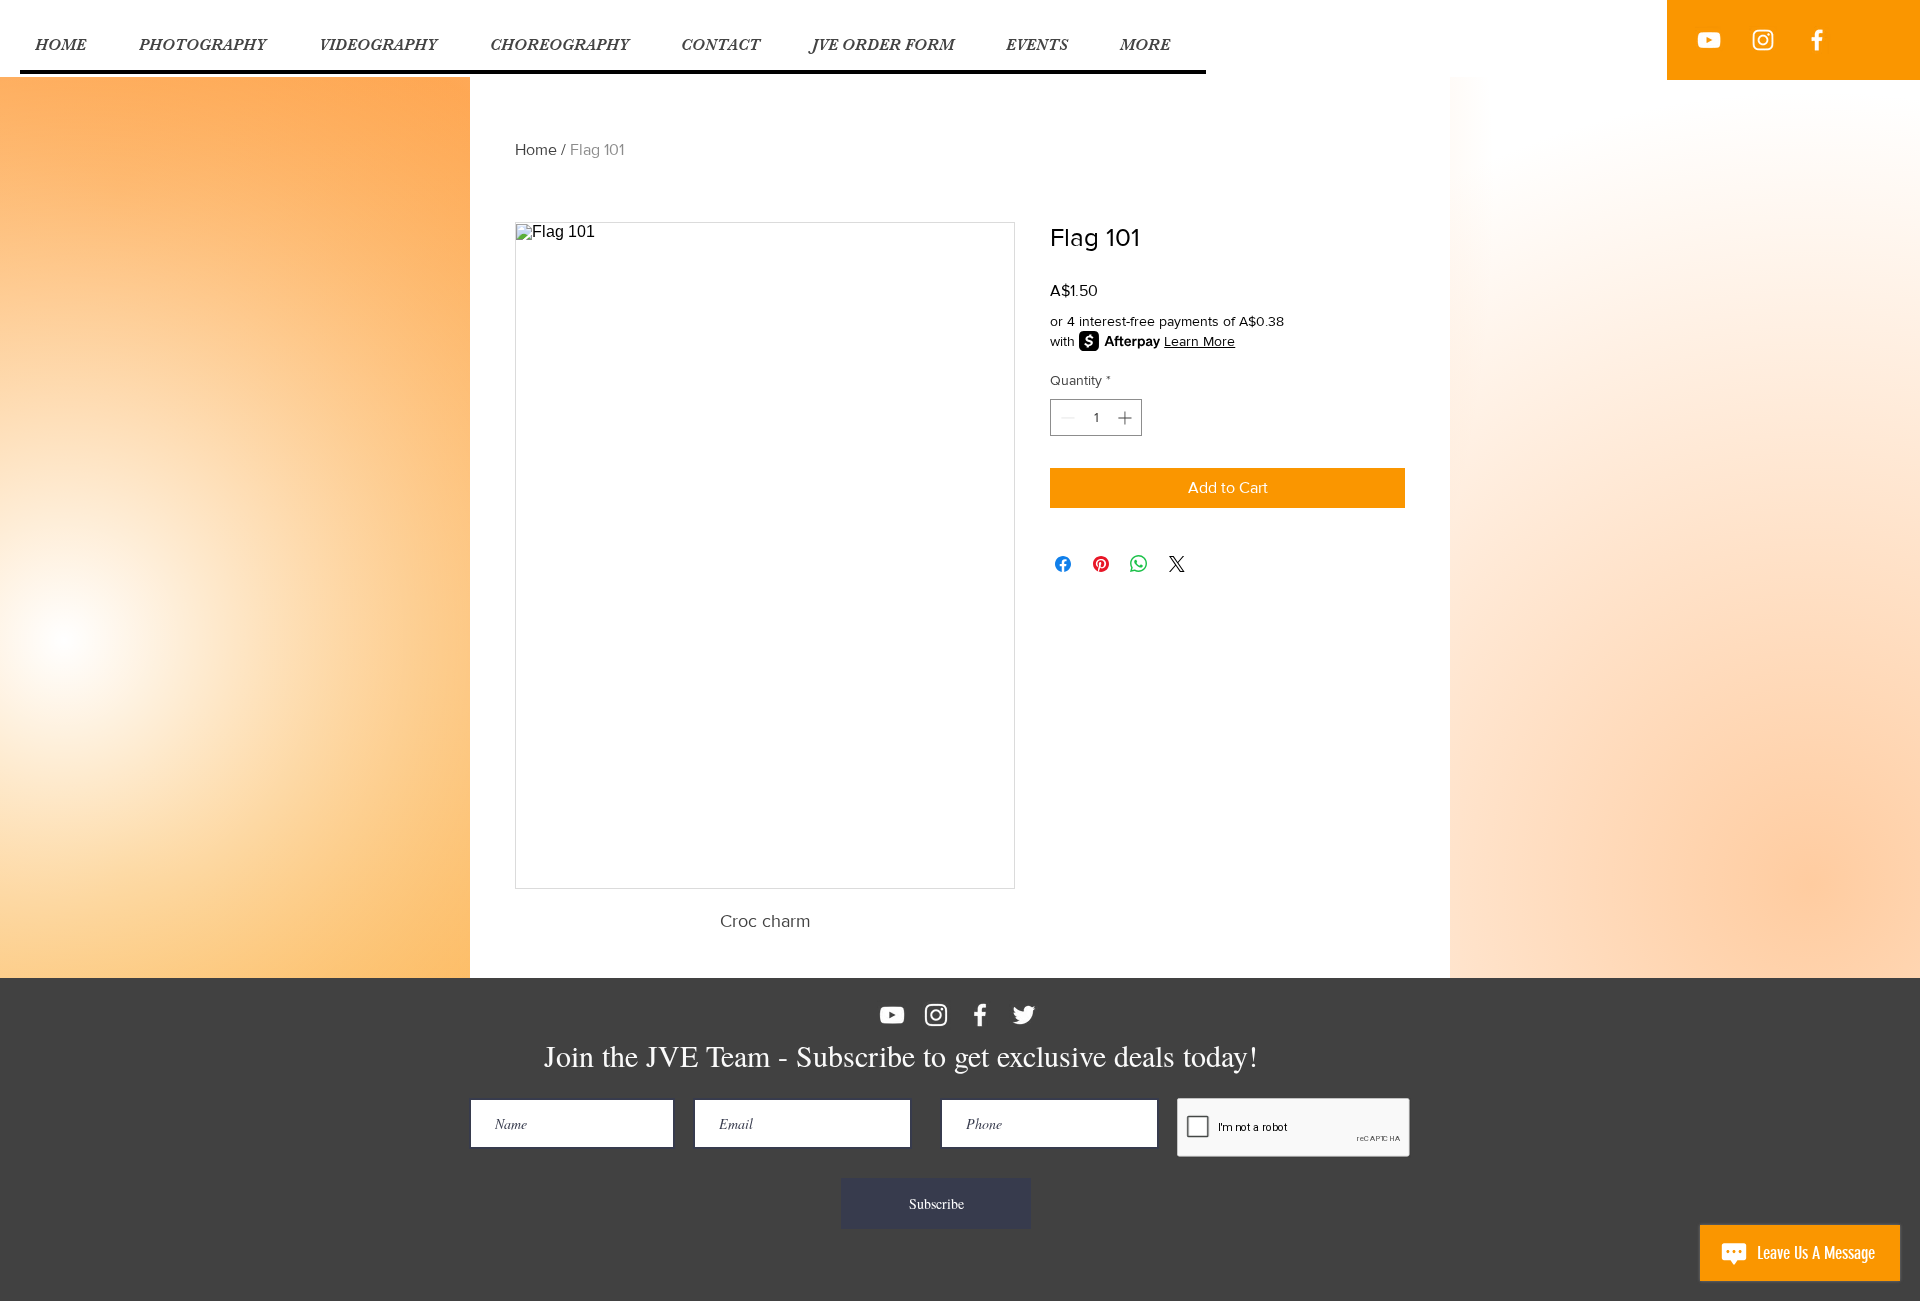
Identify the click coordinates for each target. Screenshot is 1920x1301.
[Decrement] (1065, 417)
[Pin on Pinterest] (1101, 564)
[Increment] (1126, 417)
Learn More (1199, 341)
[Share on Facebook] (1063, 564)
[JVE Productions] (1709, 40)
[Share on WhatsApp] (1139, 564)
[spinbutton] (1096, 417)
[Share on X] (1177, 564)
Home (536, 149)
